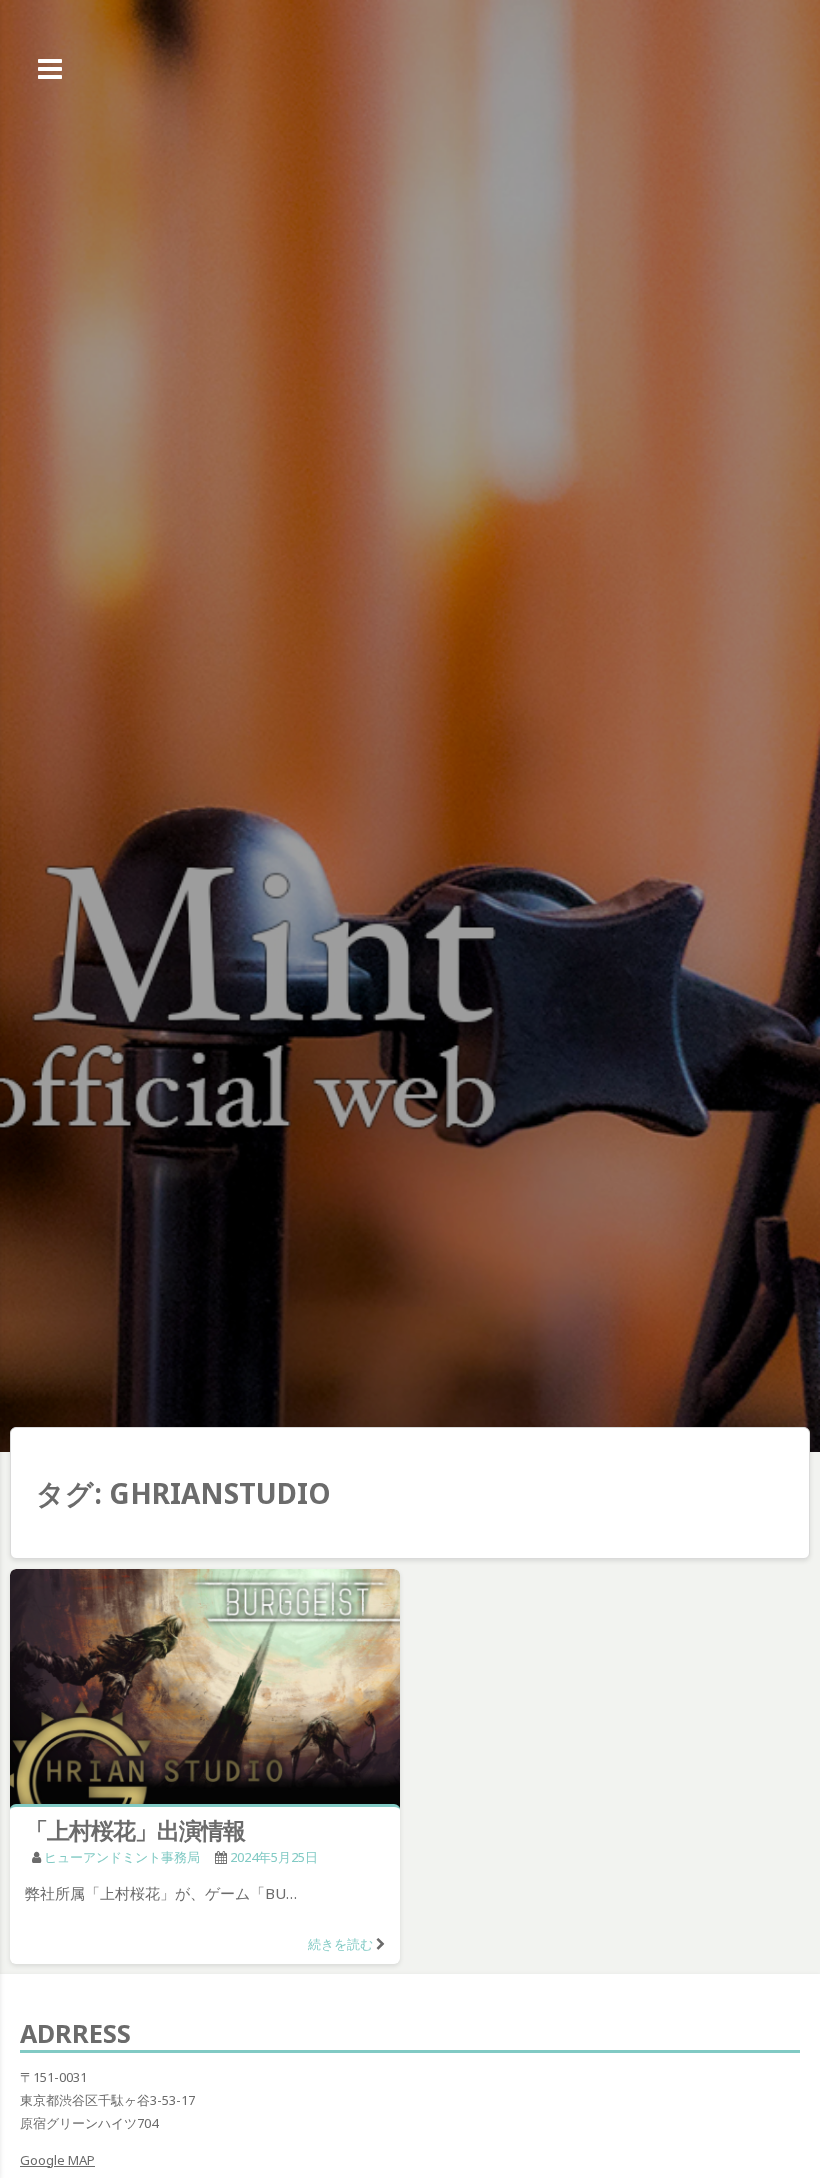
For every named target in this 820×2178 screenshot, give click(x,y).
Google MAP (57, 2160)
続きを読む (340, 1944)
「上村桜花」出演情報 (135, 1830)
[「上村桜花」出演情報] (205, 1690)
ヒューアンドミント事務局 (122, 1857)
